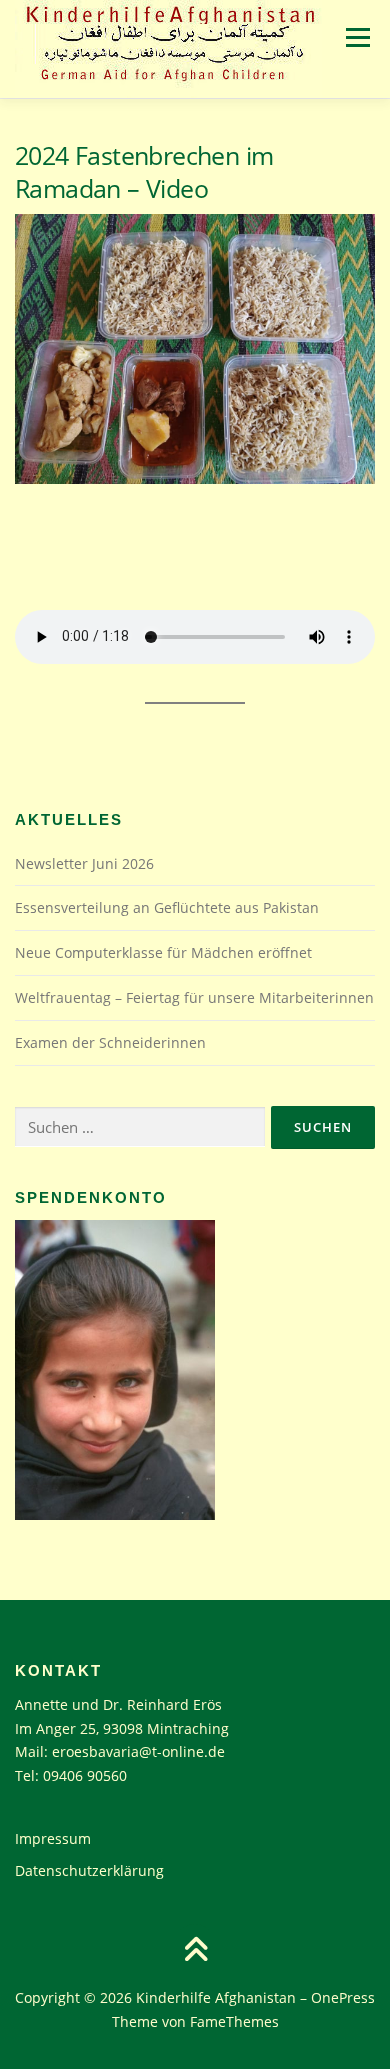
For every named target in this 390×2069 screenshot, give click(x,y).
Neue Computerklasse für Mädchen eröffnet (163, 952)
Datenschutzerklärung (89, 1870)
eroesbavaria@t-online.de (138, 1751)
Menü (356, 37)
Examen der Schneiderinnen (110, 1042)
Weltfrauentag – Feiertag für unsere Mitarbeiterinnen (194, 997)
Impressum (53, 1838)
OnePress (343, 1997)
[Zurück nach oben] (195, 1951)
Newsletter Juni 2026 (84, 863)
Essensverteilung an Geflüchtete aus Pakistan (167, 907)
